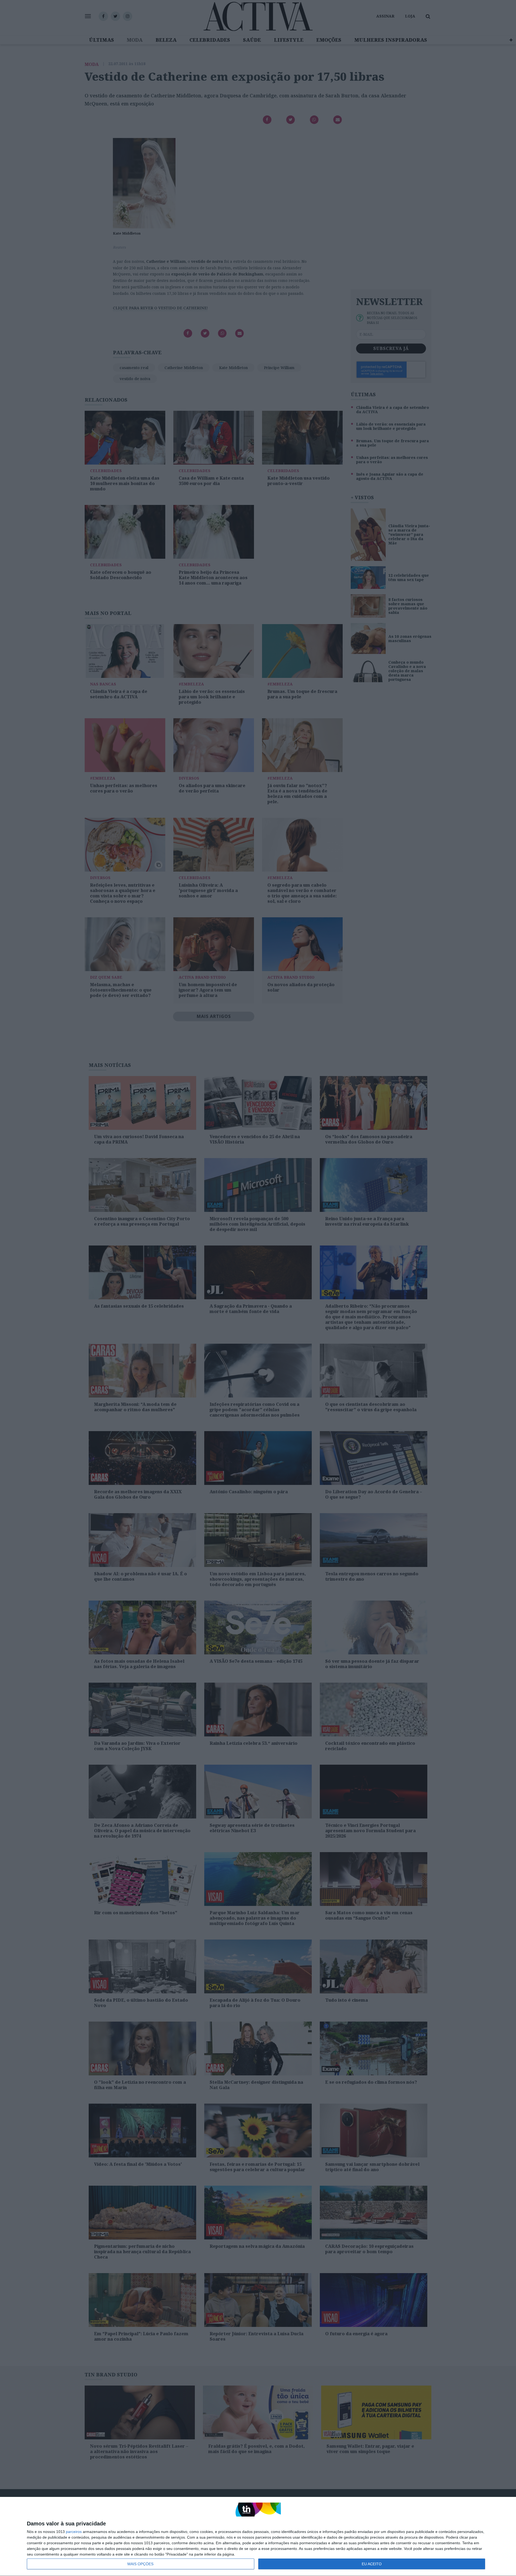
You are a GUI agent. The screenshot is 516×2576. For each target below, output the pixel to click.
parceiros (74, 2532)
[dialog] (258, 2537)
